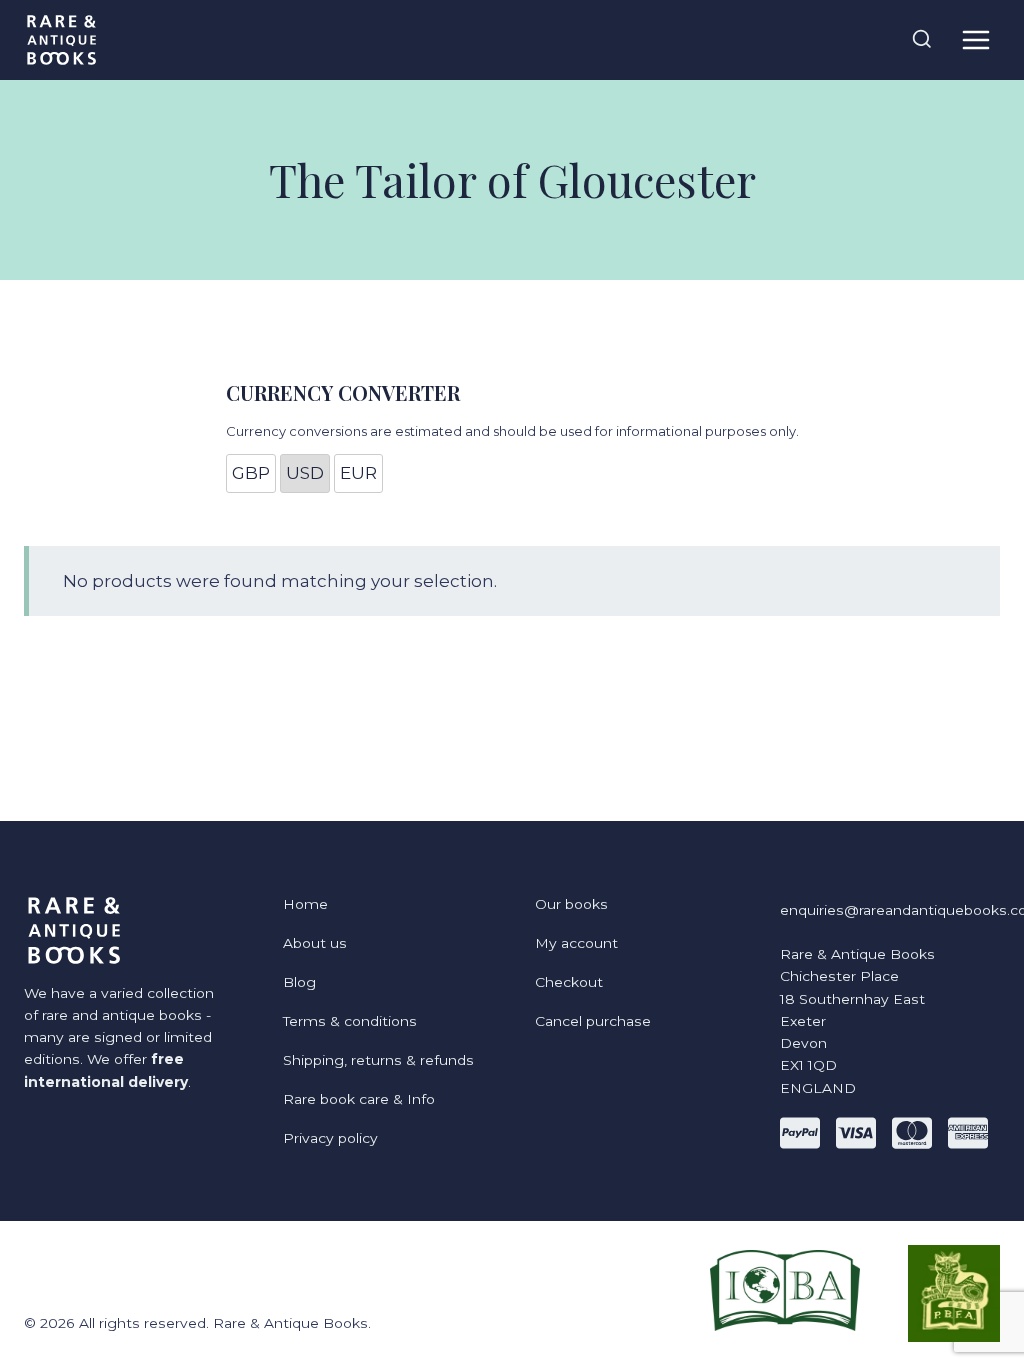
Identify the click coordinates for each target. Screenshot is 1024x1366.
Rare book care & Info (359, 1099)
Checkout (569, 982)
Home (305, 904)
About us (315, 943)
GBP (251, 473)
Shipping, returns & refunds (378, 1060)
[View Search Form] (922, 40)
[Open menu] (975, 39)
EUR (358, 473)
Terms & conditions (350, 1021)
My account (576, 943)
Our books (571, 904)
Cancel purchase (593, 1021)
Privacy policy (330, 1138)
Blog (299, 982)
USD (305, 473)
